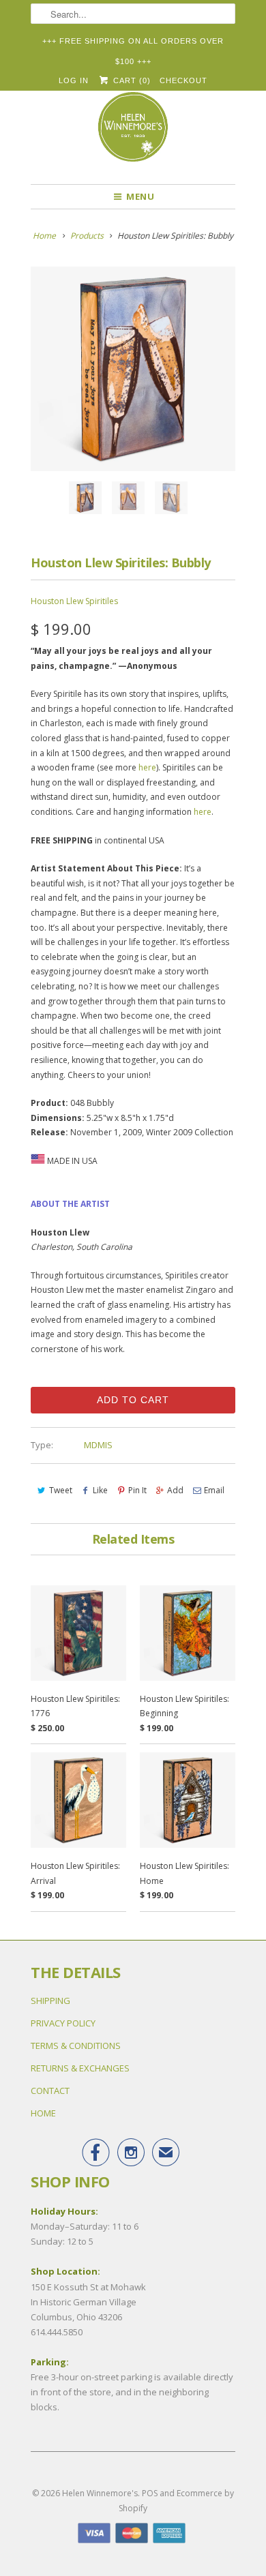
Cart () (130, 80)
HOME (43, 2113)
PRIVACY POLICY (63, 2023)
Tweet (61, 1490)
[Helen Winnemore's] (133, 133)
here (147, 767)
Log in (74, 80)
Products (87, 236)
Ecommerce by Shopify (176, 2501)
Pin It (137, 1490)
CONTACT (50, 2091)
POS (150, 2493)
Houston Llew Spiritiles (74, 601)
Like (100, 1490)
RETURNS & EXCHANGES (80, 2068)
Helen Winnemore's (100, 2493)
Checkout (183, 80)
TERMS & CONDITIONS (76, 2046)
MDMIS (98, 1445)
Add (175, 1490)
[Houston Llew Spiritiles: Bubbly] (133, 369)
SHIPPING (50, 2001)
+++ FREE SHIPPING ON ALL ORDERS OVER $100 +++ (133, 44)
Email (214, 1490)
